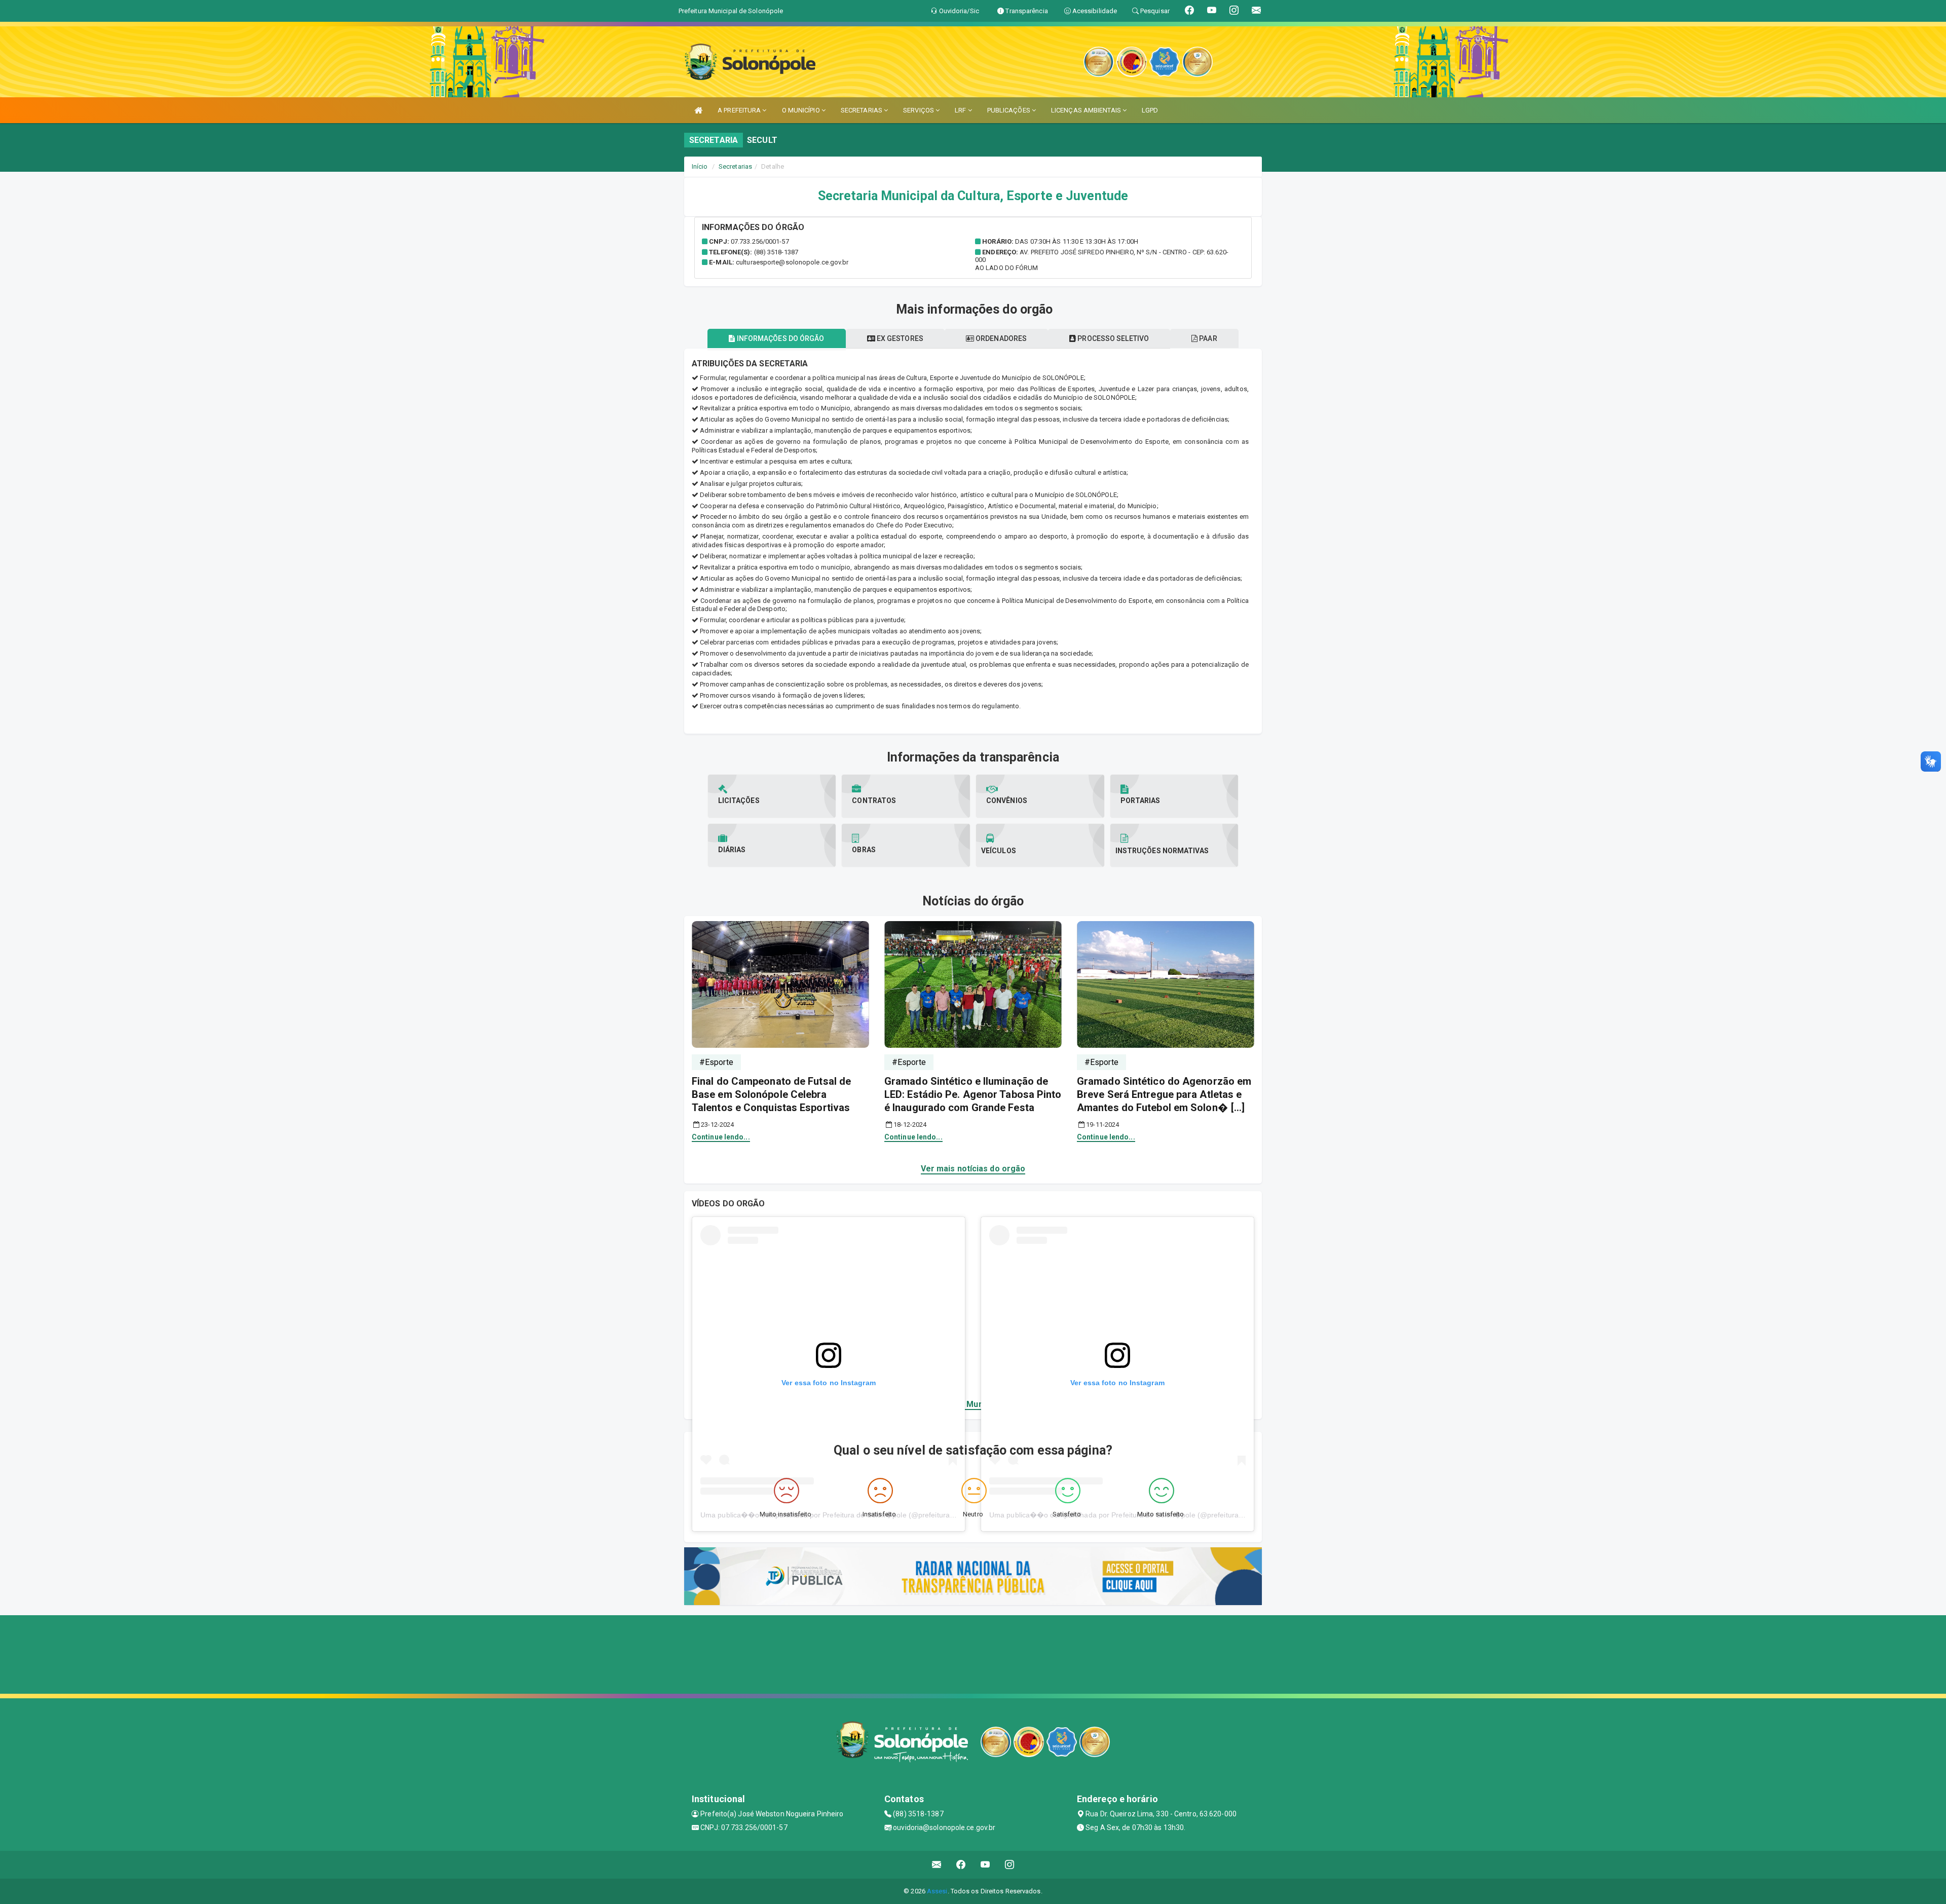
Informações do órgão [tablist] (779, 338)
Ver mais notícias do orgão (973, 1169)
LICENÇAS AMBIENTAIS (1087, 110)
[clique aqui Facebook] (961, 1865)
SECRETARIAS (862, 110)
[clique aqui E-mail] (937, 1865)
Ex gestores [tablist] (899, 338)
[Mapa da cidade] (973, 1653)
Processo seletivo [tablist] (1112, 338)
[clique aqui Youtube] (985, 1865)
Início (700, 166)
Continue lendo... (721, 1137)
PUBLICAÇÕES (1009, 110)
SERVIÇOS (919, 110)
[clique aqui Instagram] (1010, 1865)
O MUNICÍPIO (802, 110)
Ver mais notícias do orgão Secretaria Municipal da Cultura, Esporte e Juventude (973, 1404)
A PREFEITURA (740, 110)
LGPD (1150, 110)
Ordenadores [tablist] (1000, 338)
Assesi (937, 1891)
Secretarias (735, 166)
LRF (961, 110)
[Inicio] (698, 110)
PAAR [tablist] (1207, 338)
